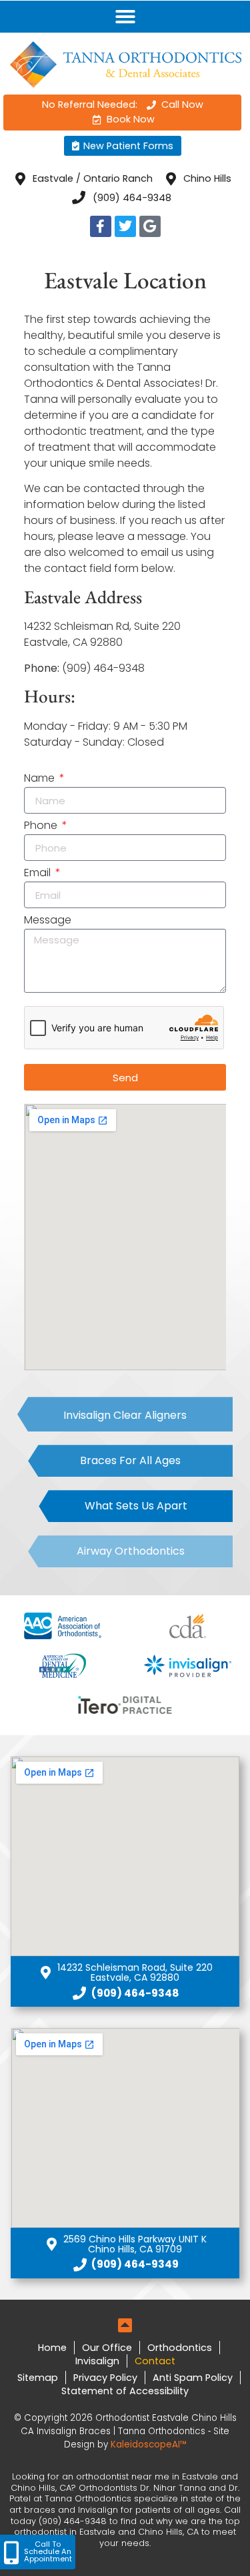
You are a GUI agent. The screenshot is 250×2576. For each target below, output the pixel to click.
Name (41, 779)
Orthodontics (180, 2348)
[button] (125, 17)
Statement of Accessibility (125, 2391)
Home (52, 2348)
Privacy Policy (105, 2378)
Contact (155, 2361)
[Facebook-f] (101, 226)
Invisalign (97, 2361)
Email (39, 874)
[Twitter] (125, 226)
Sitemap (38, 2378)
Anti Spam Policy (193, 2378)
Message (48, 921)
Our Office (107, 2348)
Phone (42, 827)
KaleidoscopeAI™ (149, 2445)
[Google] (150, 226)
